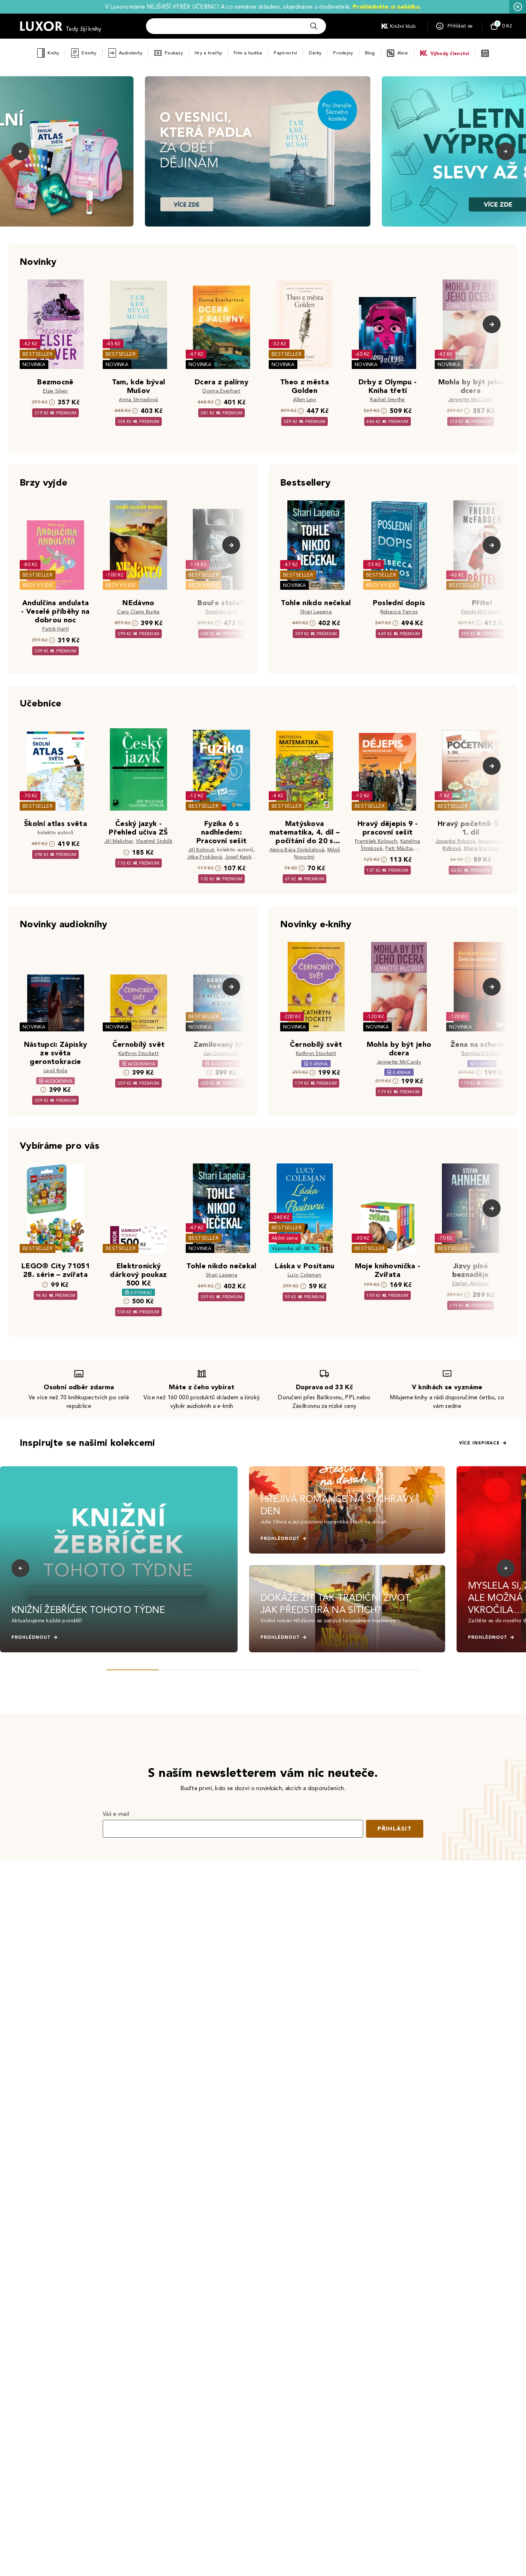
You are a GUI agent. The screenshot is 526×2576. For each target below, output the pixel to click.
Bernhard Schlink (482, 1053)
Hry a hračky (208, 53)
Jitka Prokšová (204, 857)
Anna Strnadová (138, 400)
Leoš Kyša (55, 1071)
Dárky (315, 53)
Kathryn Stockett (138, 1053)
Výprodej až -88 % (294, 1248)
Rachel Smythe (387, 400)
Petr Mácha (399, 848)
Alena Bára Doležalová (297, 850)
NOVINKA (34, 364)
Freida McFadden (482, 612)
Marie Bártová (481, 848)
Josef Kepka (240, 857)
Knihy (53, 53)
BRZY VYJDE (38, 585)
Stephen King (221, 612)
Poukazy (174, 53)
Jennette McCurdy (471, 400)
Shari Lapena (316, 612)
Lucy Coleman (305, 1275)
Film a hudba (248, 53)
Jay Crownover (221, 1053)
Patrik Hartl (55, 629)
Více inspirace (479, 1443)
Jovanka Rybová (455, 841)
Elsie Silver (55, 391)
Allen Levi (305, 400)
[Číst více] (258, 151)
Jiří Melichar (119, 841)
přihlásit (395, 1829)
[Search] (314, 26)
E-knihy (89, 53)
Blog (370, 53)
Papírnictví (285, 53)
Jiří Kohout (201, 850)
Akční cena (285, 1238)
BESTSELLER (38, 354)
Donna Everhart (221, 391)
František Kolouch (376, 841)
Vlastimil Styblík (154, 841)
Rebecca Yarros (399, 612)
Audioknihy (131, 53)
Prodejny (343, 53)
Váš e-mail (116, 1814)
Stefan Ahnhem (470, 1284)
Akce (403, 53)
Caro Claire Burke (138, 612)
